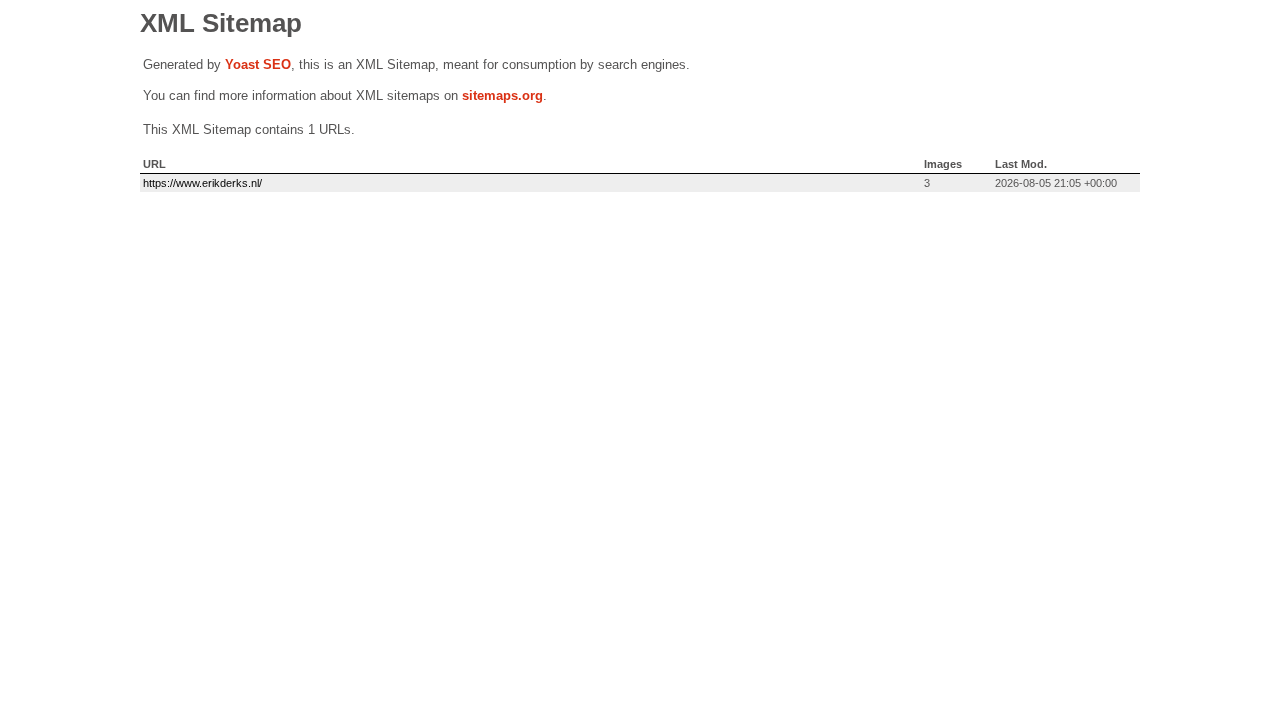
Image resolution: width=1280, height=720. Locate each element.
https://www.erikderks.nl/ (202, 183)
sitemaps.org (502, 95)
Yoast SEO (258, 64)
